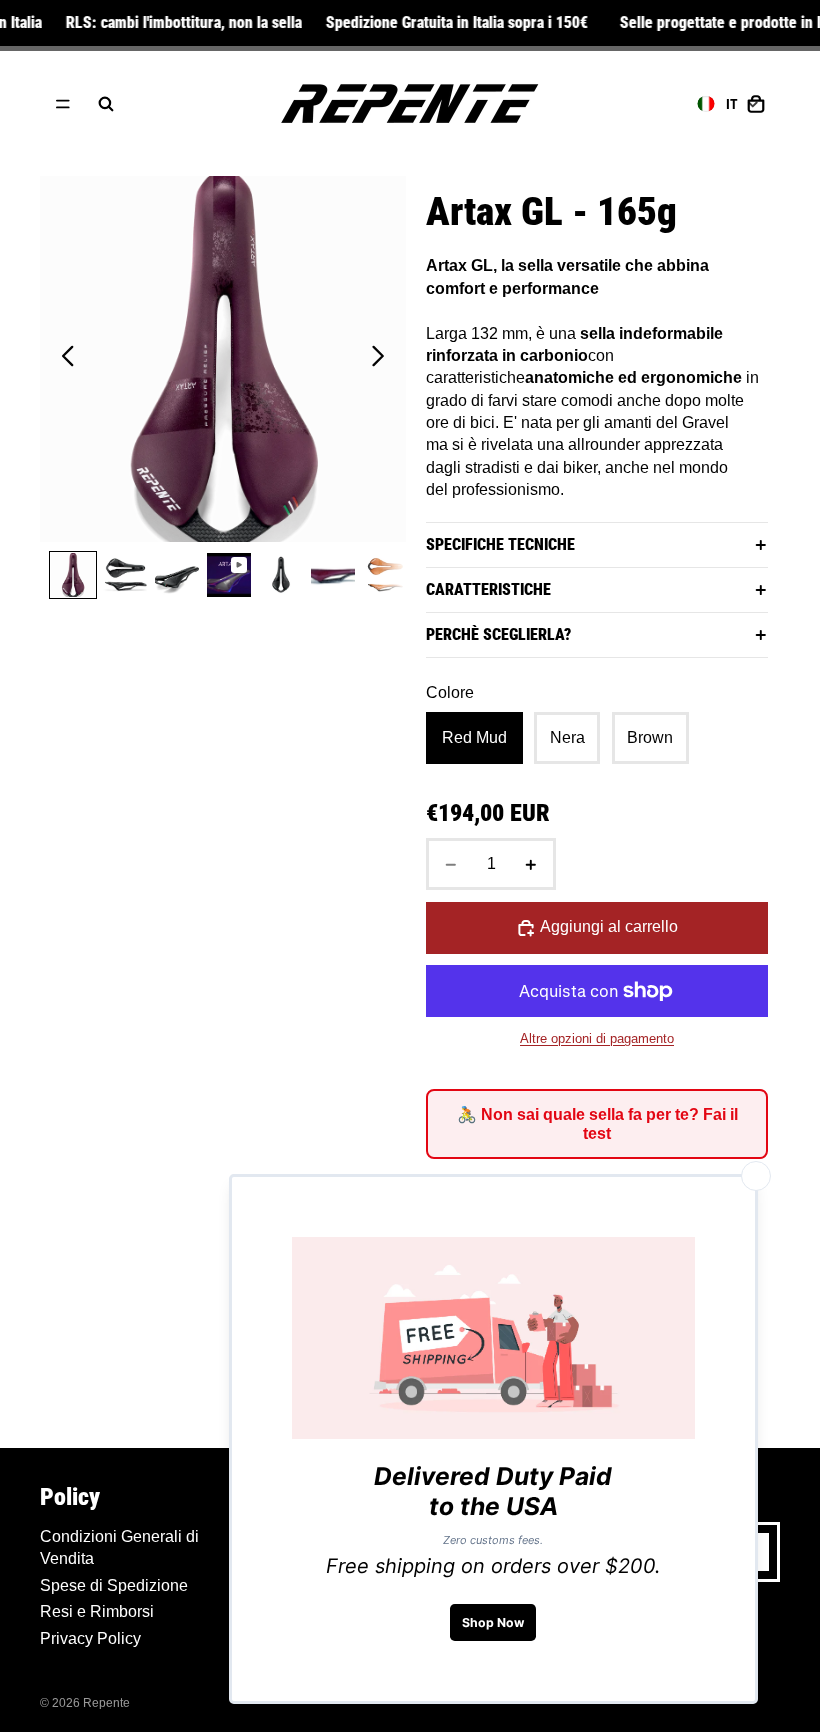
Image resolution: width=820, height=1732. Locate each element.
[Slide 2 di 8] (125, 575)
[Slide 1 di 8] (73, 575)
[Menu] (63, 104)
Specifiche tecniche (500, 544)
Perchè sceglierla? (498, 634)
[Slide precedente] (62, 359)
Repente (106, 1703)
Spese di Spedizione (114, 1585)
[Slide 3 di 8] (177, 575)
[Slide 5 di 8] (281, 575)
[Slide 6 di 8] (333, 575)
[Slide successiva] (383, 359)
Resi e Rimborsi (97, 1611)
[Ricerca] (106, 104)
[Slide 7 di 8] (385, 575)
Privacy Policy (90, 1638)
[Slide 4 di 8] (229, 575)
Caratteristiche (488, 589)
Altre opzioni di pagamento (597, 1038)
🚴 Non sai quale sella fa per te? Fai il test (597, 1124)
